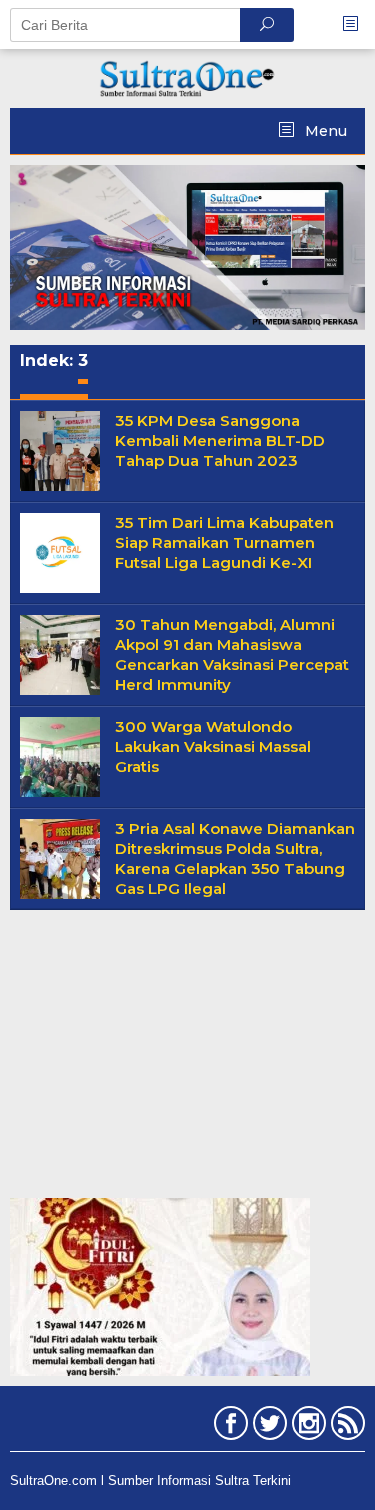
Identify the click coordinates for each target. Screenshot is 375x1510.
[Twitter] (267, 1427)
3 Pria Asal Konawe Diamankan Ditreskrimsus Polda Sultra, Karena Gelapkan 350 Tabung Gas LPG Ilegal (235, 858)
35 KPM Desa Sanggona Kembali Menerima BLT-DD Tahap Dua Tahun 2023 (220, 440)
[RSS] (345, 1427)
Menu (324, 131)
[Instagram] (306, 1427)
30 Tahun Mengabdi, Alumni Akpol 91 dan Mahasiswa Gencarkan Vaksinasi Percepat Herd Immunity (232, 654)
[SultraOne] (188, 77)
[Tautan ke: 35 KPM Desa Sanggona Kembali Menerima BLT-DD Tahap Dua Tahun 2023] (60, 450)
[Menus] (357, 24)
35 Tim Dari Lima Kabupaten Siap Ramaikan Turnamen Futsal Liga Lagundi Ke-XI (224, 542)
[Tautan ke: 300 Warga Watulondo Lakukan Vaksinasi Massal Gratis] (60, 756)
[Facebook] (228, 1427)
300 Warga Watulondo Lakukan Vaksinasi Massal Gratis (213, 746)
